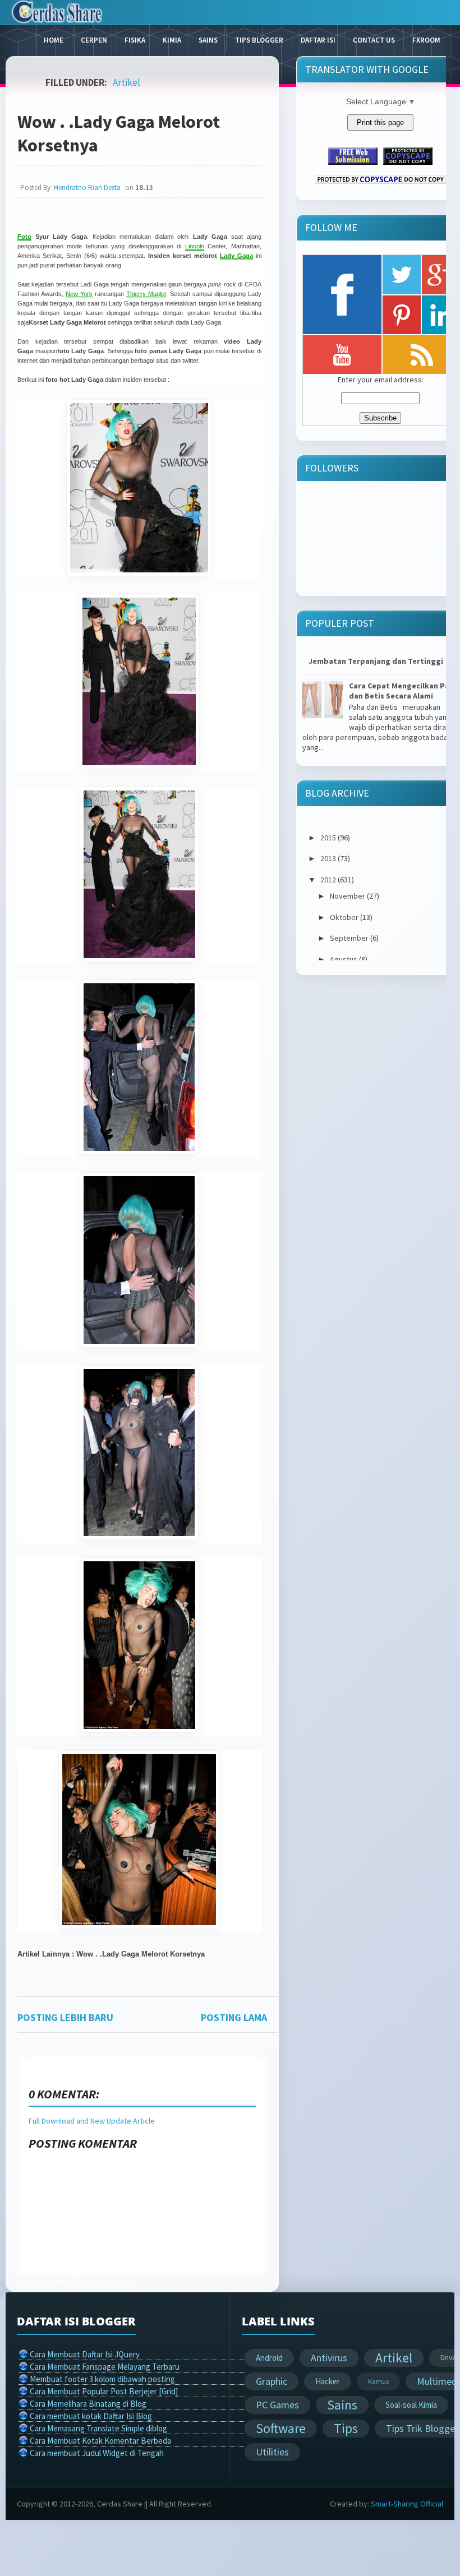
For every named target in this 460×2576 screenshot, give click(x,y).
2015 (328, 838)
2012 (328, 880)
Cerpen (94, 40)
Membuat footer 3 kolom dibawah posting (102, 2379)
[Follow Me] (402, 275)
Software (281, 2428)
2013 (328, 858)
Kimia (172, 40)
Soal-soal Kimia (411, 2405)
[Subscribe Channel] (342, 355)
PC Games (277, 2405)
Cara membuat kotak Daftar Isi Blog (91, 2416)
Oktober (344, 917)
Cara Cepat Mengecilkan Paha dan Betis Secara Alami (404, 691)
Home (54, 40)
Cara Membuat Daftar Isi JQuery (85, 2354)
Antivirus (329, 2358)
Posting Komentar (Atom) (99, 2282)
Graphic (272, 2381)
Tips (346, 2428)
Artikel (127, 82)
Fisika (135, 40)
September (349, 938)
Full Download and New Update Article (92, 2121)
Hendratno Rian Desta (87, 188)
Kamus (378, 2381)
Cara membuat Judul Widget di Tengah (97, 2453)
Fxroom (426, 40)
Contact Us (374, 40)
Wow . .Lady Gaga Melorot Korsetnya (119, 133)
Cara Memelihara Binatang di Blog (88, 2404)
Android (269, 2358)
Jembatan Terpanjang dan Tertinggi (376, 661)
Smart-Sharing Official (407, 2504)
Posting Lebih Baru (65, 2017)
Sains (208, 40)
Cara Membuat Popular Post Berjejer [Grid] (104, 2391)
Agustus (344, 959)
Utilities (272, 2452)
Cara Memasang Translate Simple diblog (98, 2428)
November (348, 896)
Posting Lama (234, 2017)
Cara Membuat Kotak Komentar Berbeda (100, 2441)
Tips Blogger (259, 40)
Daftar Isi (318, 40)
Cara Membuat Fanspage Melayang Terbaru (105, 2367)
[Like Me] (342, 295)
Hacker (328, 2381)
